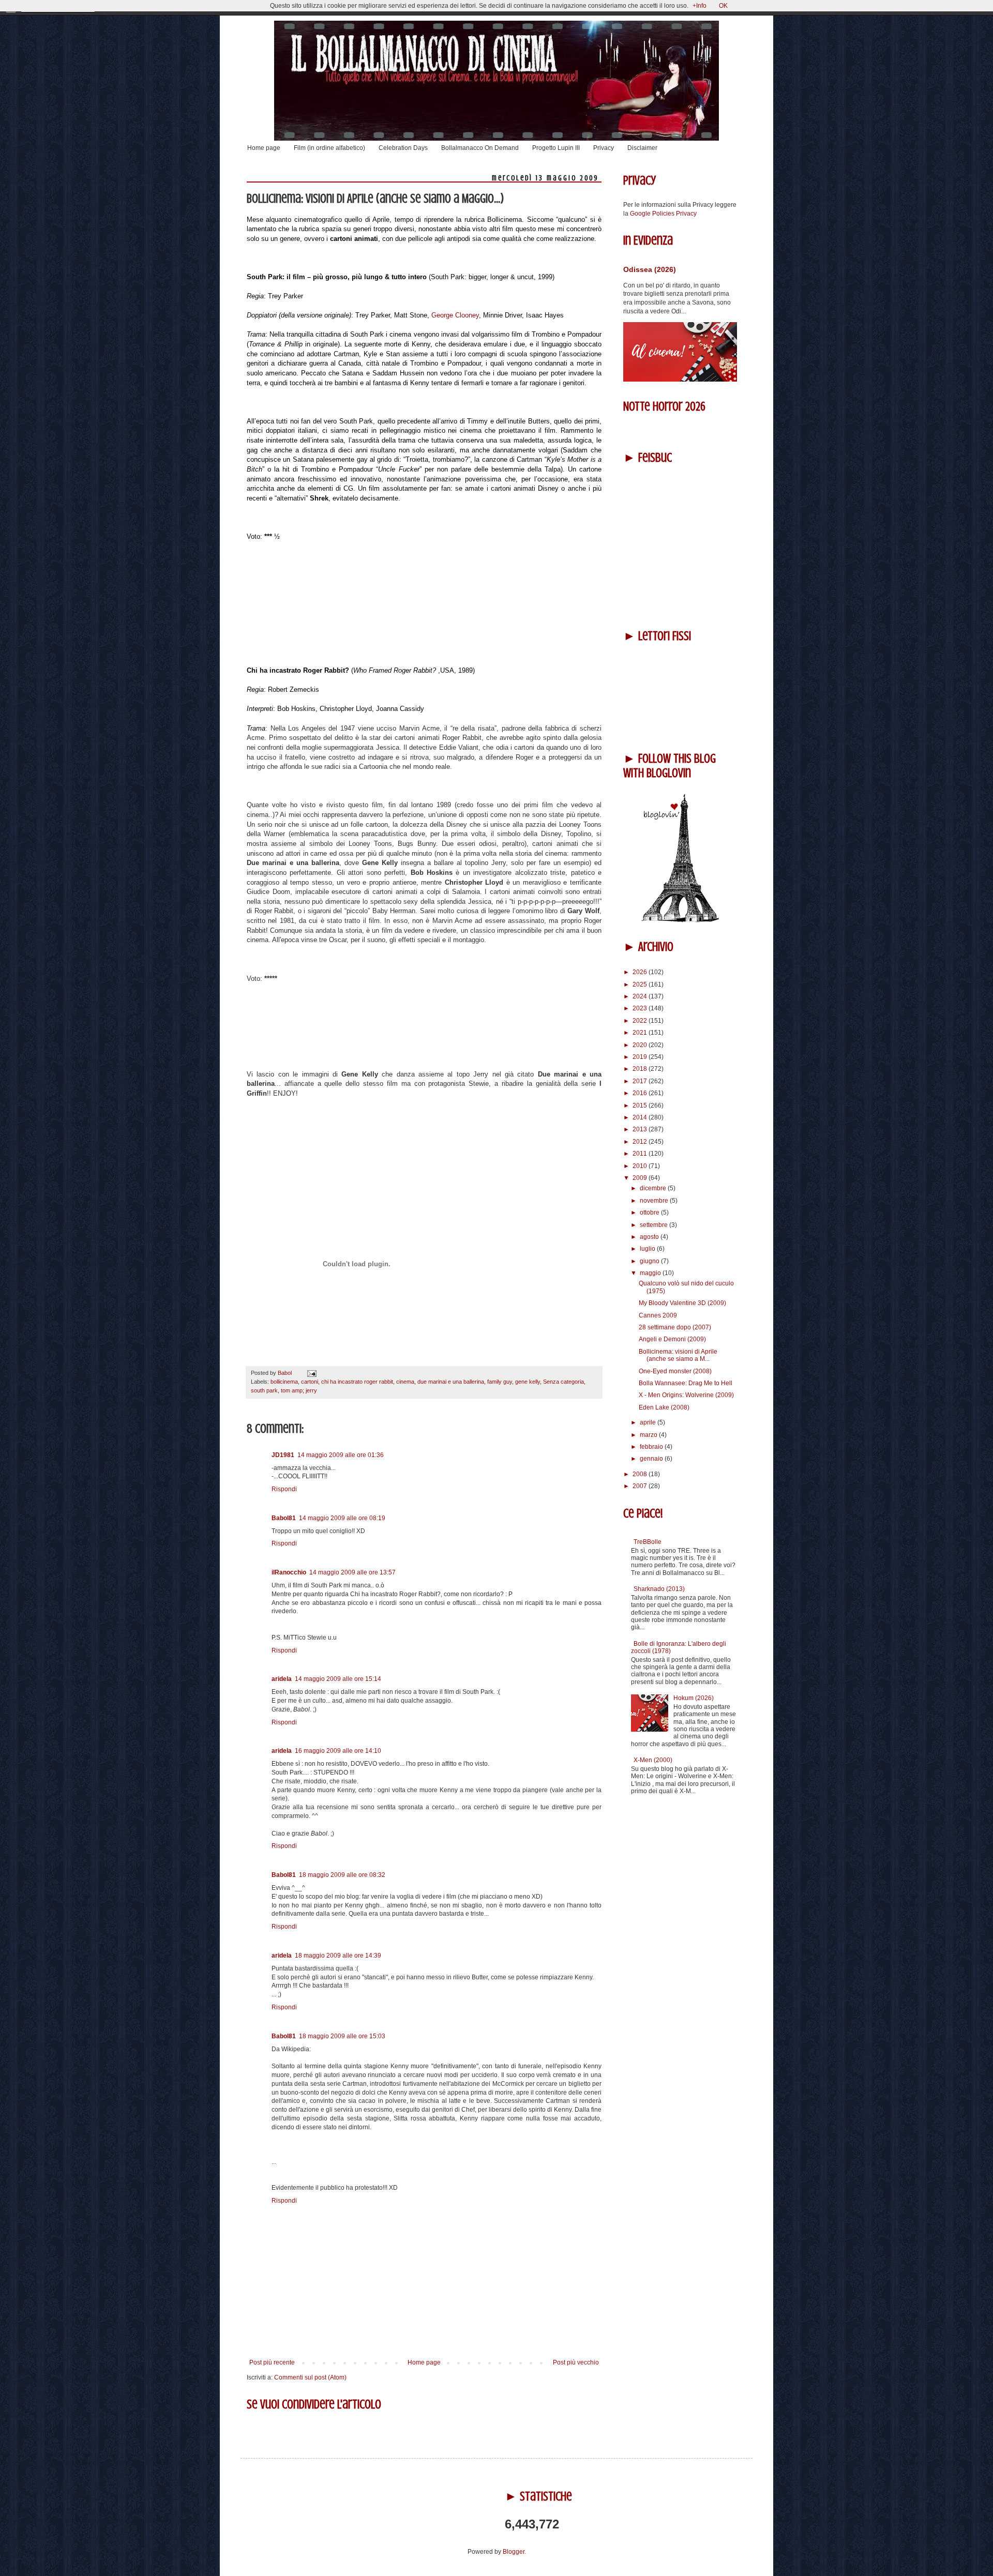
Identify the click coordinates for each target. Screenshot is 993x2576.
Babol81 (284, 1518)
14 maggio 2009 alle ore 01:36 (341, 1455)
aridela (282, 1679)
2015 (641, 1105)
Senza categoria (563, 1382)
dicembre (654, 1188)
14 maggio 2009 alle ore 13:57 (352, 1572)
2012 (641, 1142)
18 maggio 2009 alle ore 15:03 (342, 2036)
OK (723, 6)
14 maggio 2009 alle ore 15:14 (338, 1679)
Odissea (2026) (650, 269)
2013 (641, 1129)
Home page (264, 148)
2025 (641, 984)
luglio (648, 1249)
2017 (641, 1081)
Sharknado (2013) (659, 1589)
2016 (641, 1093)
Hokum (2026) (694, 1698)
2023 (641, 1008)
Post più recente (272, 2362)
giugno (650, 1261)
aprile (649, 1422)
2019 (641, 1057)
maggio (651, 1273)
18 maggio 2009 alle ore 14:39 (338, 1956)
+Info (699, 6)
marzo (649, 1435)
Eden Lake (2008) (664, 1407)
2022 (641, 1021)
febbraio (652, 1447)
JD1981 (283, 1455)
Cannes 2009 (658, 1315)
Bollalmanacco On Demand (480, 148)
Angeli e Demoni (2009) (672, 1339)
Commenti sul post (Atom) (310, 2377)
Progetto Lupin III (556, 148)
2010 (641, 1166)
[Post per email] (311, 1373)
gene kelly (528, 1382)
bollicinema (284, 1382)
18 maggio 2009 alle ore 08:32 (342, 1875)
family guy (500, 1382)
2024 (641, 996)
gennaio (652, 1459)
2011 (641, 1154)
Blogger (514, 2552)
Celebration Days (403, 148)
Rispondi (284, 1489)
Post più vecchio (576, 2362)
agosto (650, 1237)
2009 (641, 1178)
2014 (641, 1117)
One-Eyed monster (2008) (675, 1371)
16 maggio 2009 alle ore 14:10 (338, 1751)
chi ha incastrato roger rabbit (357, 1382)
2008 (641, 1474)
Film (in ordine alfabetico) (329, 148)
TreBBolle (648, 1542)
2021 (641, 1033)
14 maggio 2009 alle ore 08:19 (342, 1518)
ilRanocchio (289, 1572)
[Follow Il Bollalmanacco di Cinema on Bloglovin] (680, 920)
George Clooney (455, 315)
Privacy (604, 148)
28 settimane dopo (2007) (675, 1327)
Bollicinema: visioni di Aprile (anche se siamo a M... (678, 1355)
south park (264, 1390)
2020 (641, 1045)
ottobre (650, 1213)
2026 (641, 972)
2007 (641, 1486)
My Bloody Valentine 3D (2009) (682, 1303)
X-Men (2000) (653, 1760)
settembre (655, 1225)
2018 (641, 1069)
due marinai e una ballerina (451, 1382)
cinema (405, 1382)
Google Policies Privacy (663, 214)
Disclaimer (642, 148)
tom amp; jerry (299, 1390)
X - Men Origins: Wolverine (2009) (686, 1395)
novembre (655, 1201)
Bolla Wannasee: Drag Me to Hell (686, 1383)
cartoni (310, 1382)
